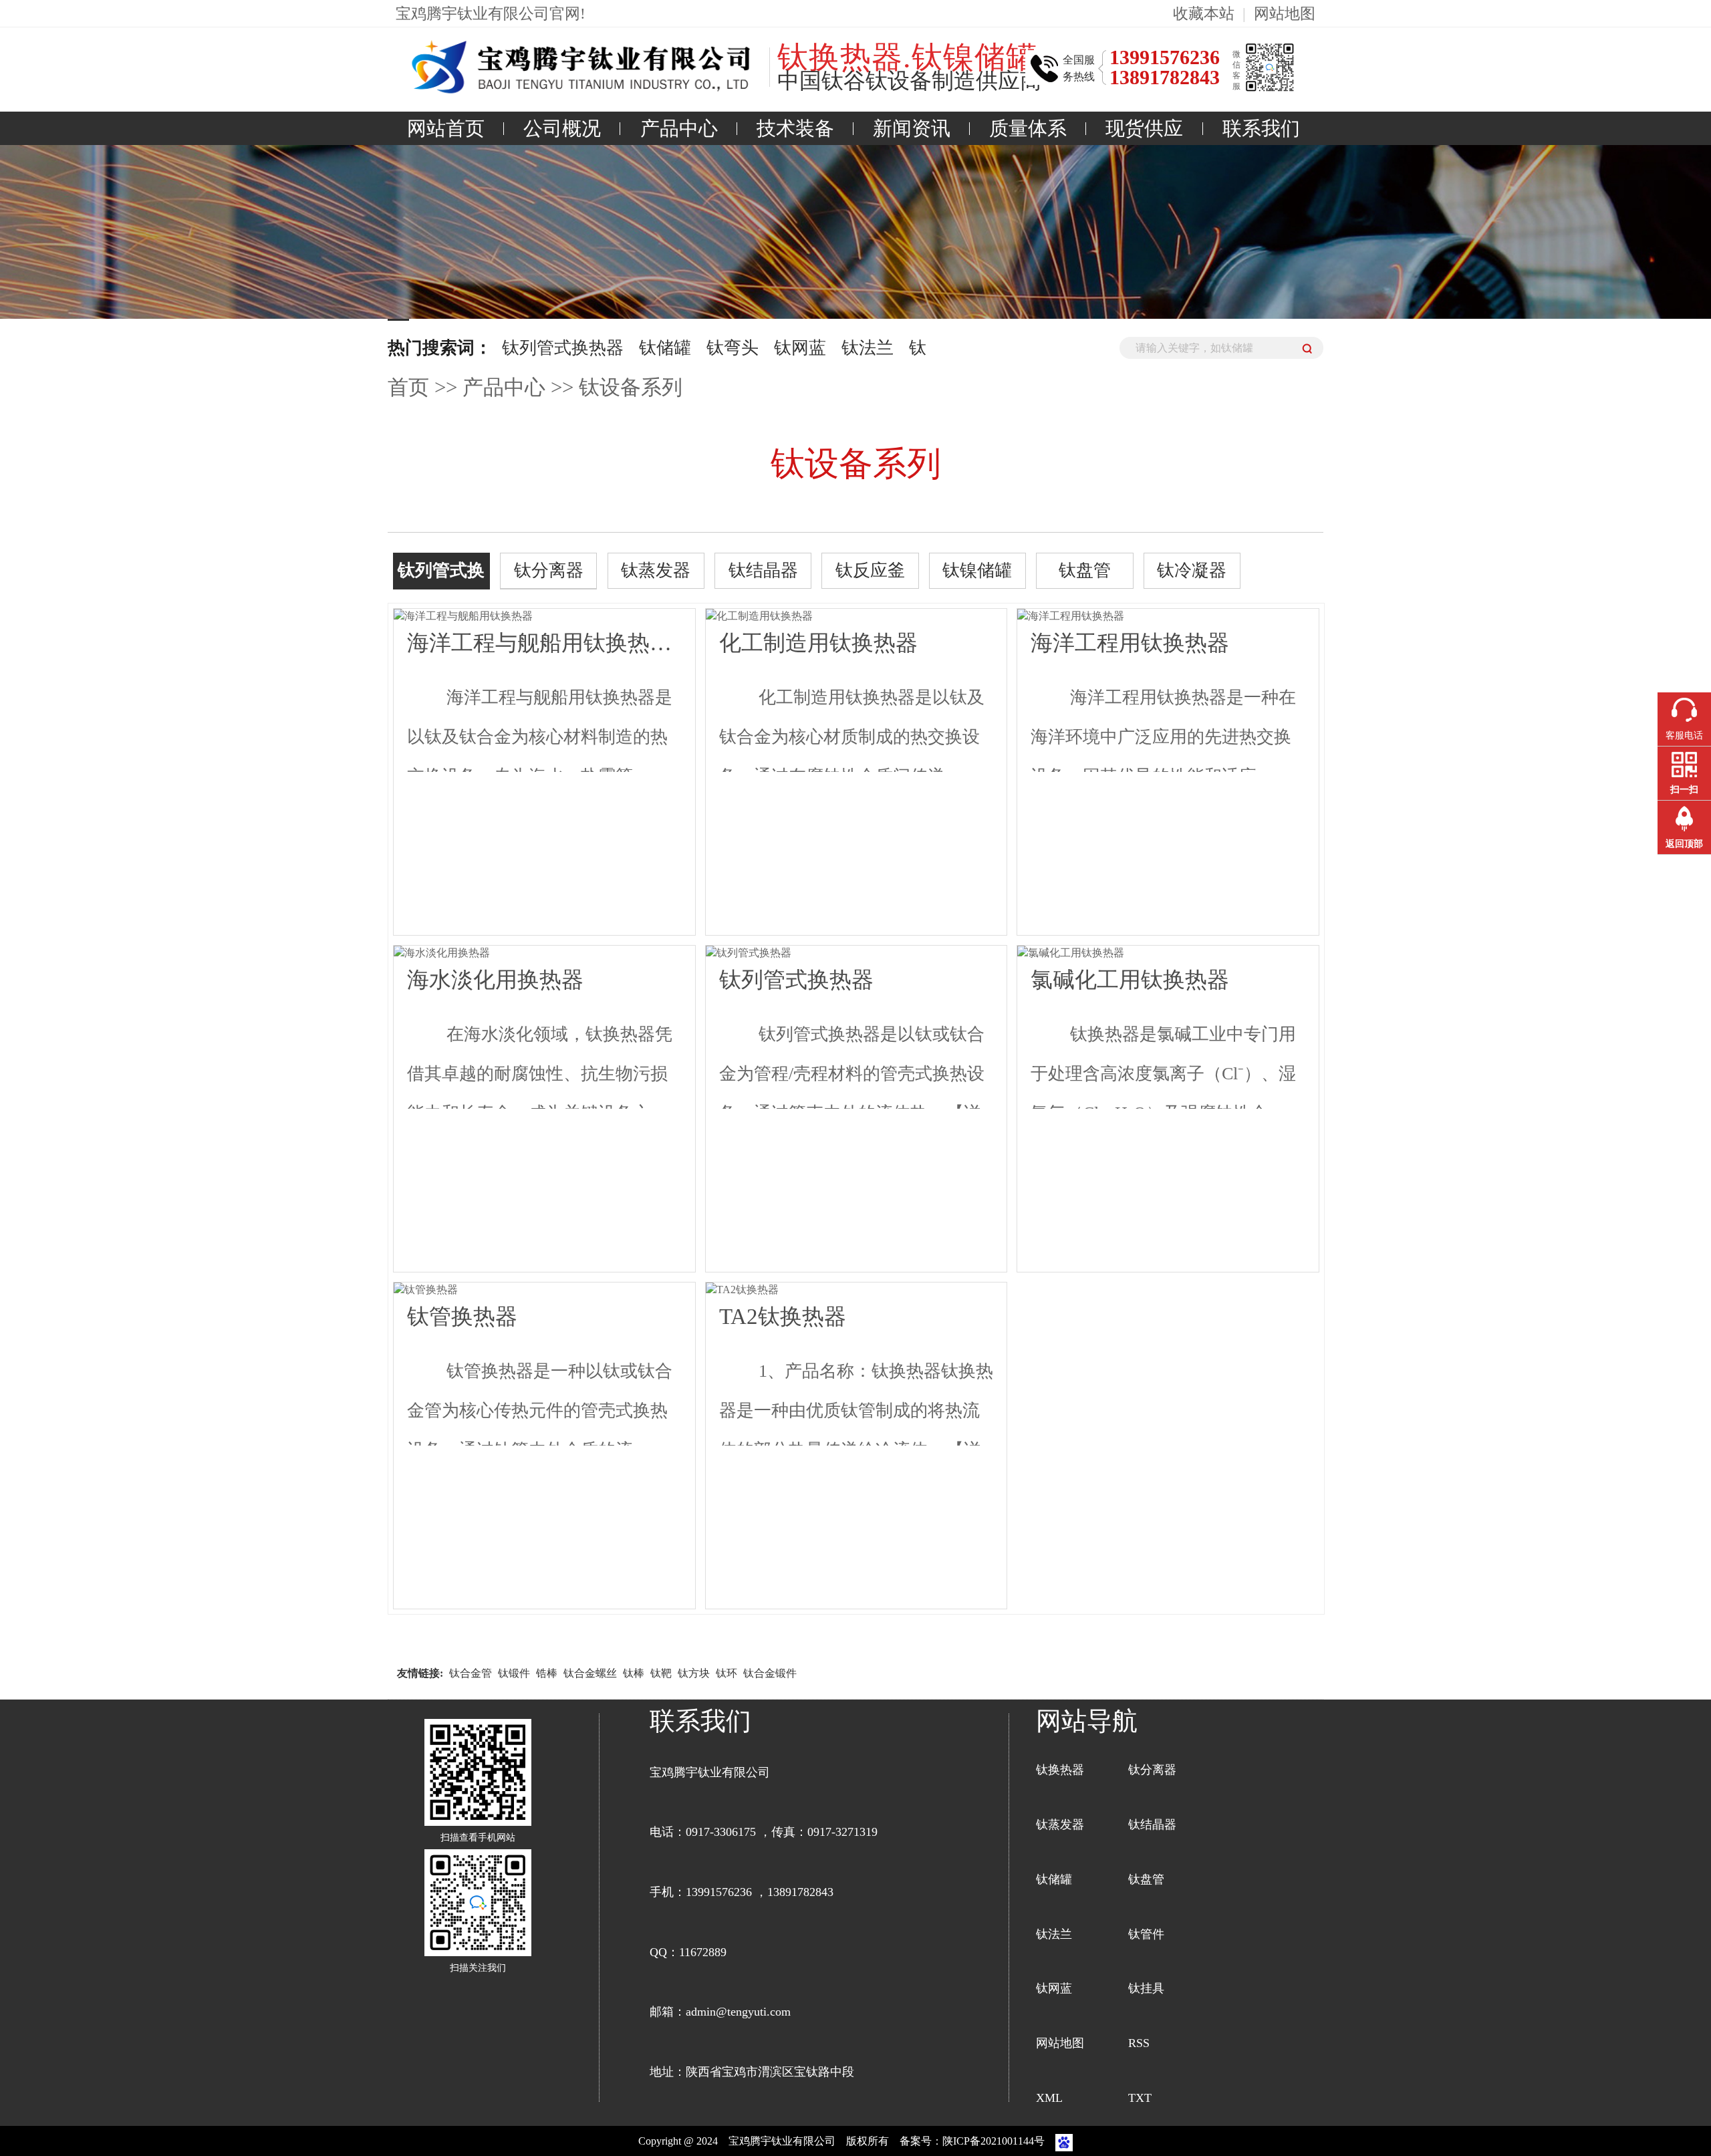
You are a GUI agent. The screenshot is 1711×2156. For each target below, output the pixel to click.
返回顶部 (1684, 844)
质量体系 (1028, 128)
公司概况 (562, 128)
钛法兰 (868, 348)
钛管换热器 (462, 1316)
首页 (408, 388)
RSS (1139, 2043)
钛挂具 (1146, 1988)
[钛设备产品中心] (855, 300)
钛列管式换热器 (563, 348)
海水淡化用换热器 (495, 979)
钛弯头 (733, 348)
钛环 (727, 1673)
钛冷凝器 (1192, 570)
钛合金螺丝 (590, 1673)
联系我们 (1261, 128)
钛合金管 (471, 1673)
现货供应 (1144, 128)
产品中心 (679, 128)
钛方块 (694, 1673)
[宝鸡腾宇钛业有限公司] (575, 68)
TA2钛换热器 (783, 1316)
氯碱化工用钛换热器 (1130, 979)
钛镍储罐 (977, 570)
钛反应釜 (870, 570)
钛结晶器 (763, 570)
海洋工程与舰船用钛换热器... (544, 643)
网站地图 (1285, 13)
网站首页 (446, 128)
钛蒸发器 (656, 570)
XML (1049, 2098)
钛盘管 (1085, 570)
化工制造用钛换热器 (818, 643)
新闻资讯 (912, 128)
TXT (1140, 2098)
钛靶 (661, 1673)
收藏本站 (1204, 13)
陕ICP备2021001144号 (995, 2141)
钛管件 (1146, 1934)
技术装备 (795, 128)
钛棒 (634, 1673)
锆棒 (547, 1673)
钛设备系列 (631, 388)
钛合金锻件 (770, 1673)
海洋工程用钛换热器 (1130, 643)
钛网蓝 (800, 348)
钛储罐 (665, 348)
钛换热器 (1060, 1770)
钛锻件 (514, 1673)
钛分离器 (549, 570)
